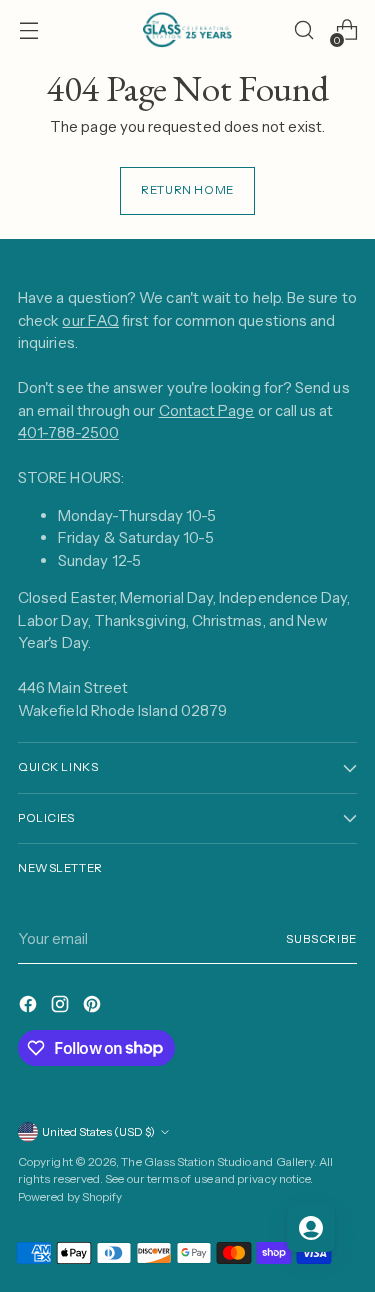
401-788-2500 (68, 432)
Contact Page (207, 410)
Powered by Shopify (70, 1197)
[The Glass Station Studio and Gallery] (188, 30)
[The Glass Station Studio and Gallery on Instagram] (62, 1007)
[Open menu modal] (28, 30)
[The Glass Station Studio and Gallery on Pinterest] (94, 1007)
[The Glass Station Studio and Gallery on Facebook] (30, 1007)
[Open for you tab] (311, 1228)
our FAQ (90, 320)
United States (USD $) (98, 1132)
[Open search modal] (303, 30)
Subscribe (321, 939)
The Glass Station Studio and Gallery (217, 1162)
